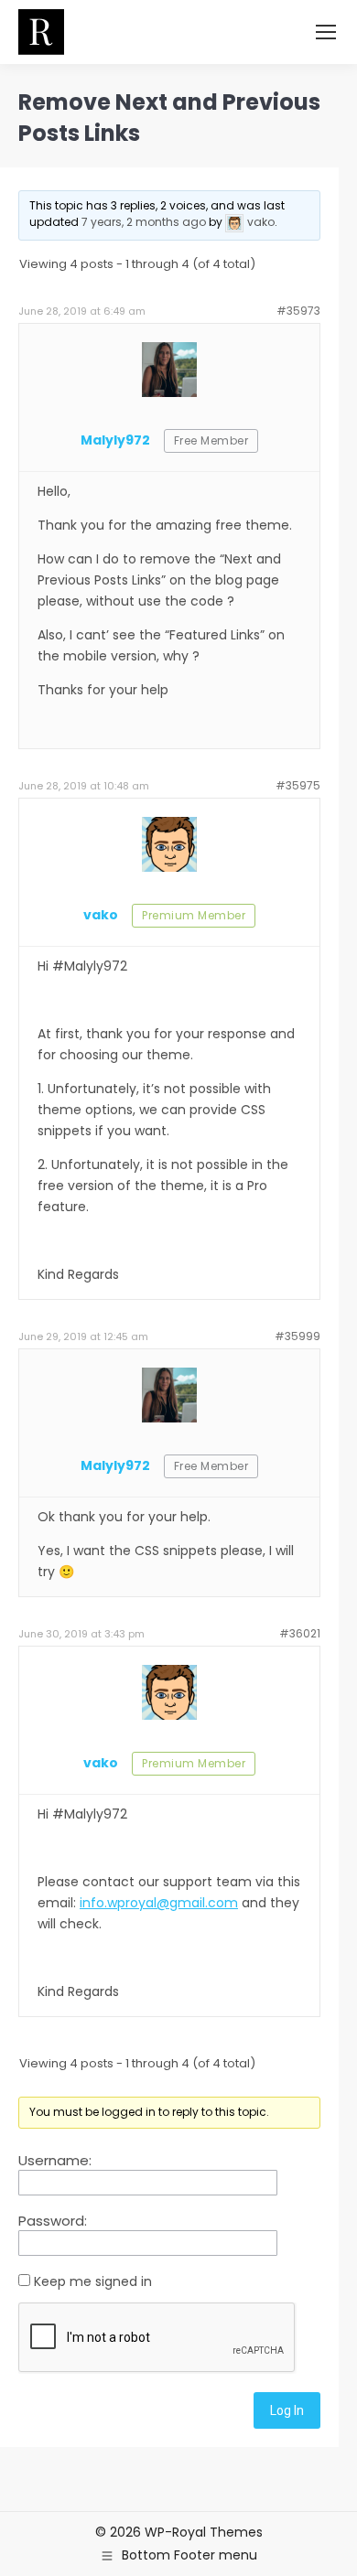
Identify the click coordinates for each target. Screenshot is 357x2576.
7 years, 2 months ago (144, 222)
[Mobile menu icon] (326, 32)
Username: (55, 2161)
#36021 (300, 1633)
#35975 (298, 785)
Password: (53, 2221)
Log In (287, 2410)
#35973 (298, 311)
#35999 (297, 1336)
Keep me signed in (93, 2281)
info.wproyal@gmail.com (159, 1903)
